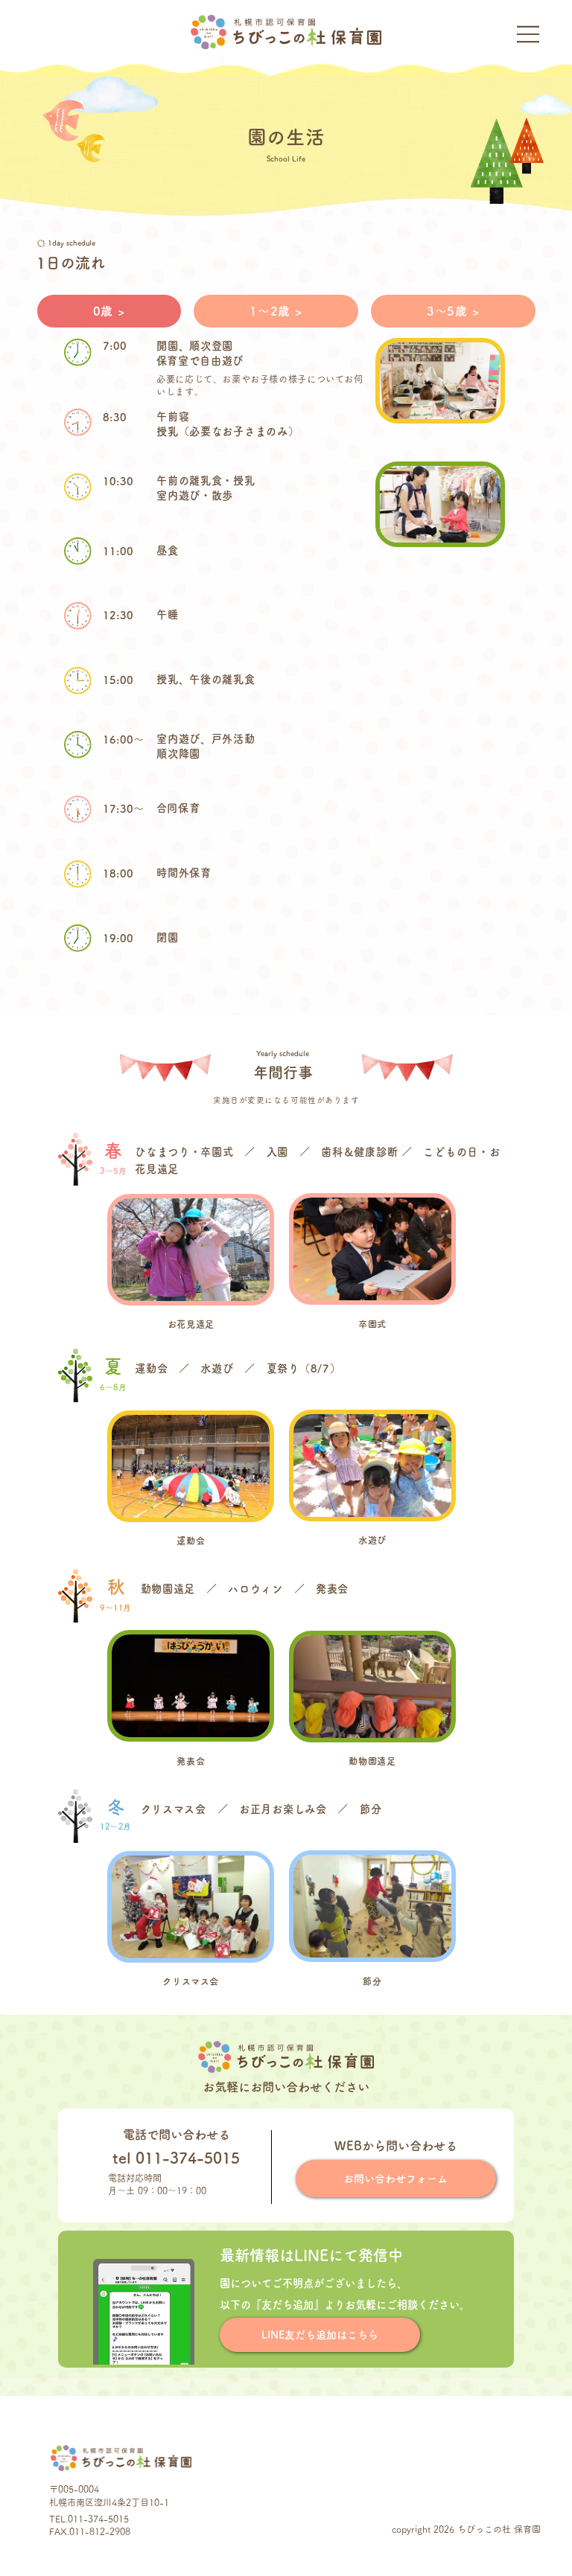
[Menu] (528, 34)
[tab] (109, 311)
